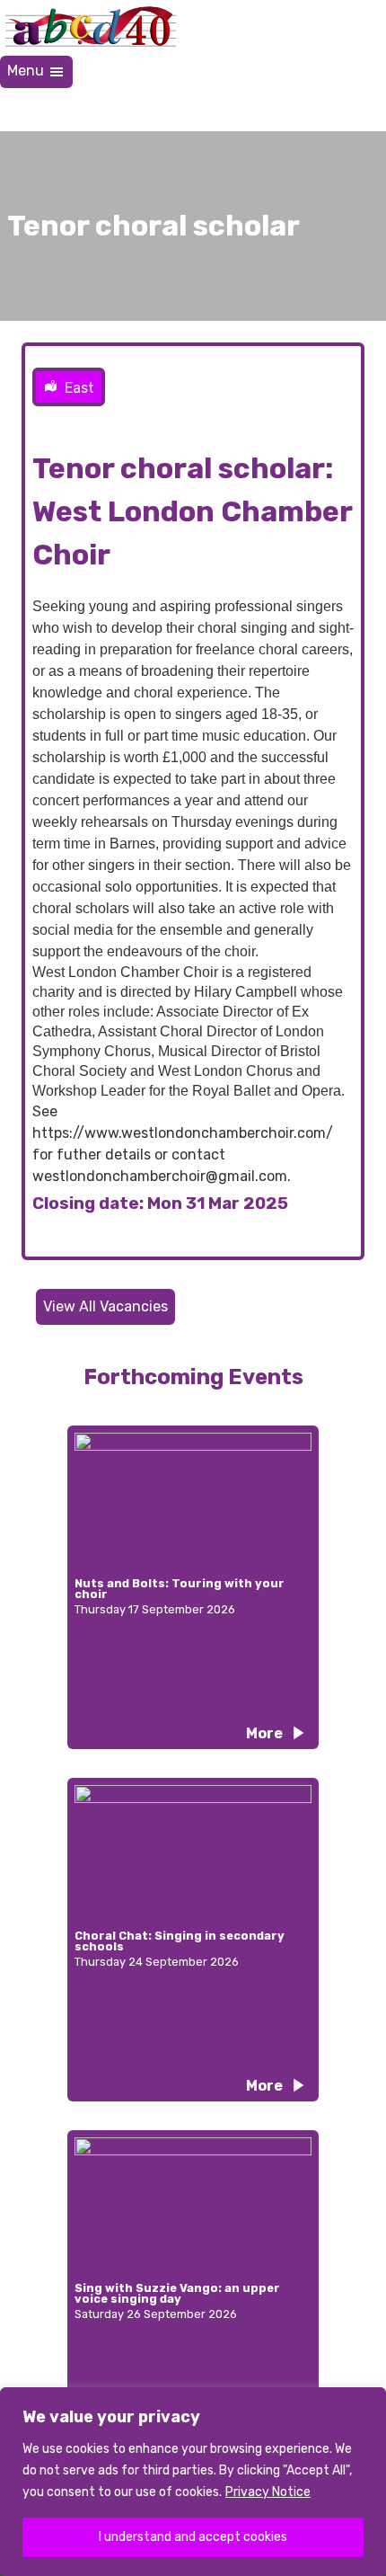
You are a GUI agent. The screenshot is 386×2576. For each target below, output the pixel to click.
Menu (27, 71)
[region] (193, 2482)
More (264, 1733)
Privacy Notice (268, 2492)
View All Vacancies (105, 1306)
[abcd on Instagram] (321, 110)
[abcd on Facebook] (235, 110)
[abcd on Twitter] (278, 110)
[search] (364, 110)
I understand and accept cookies (193, 2537)
